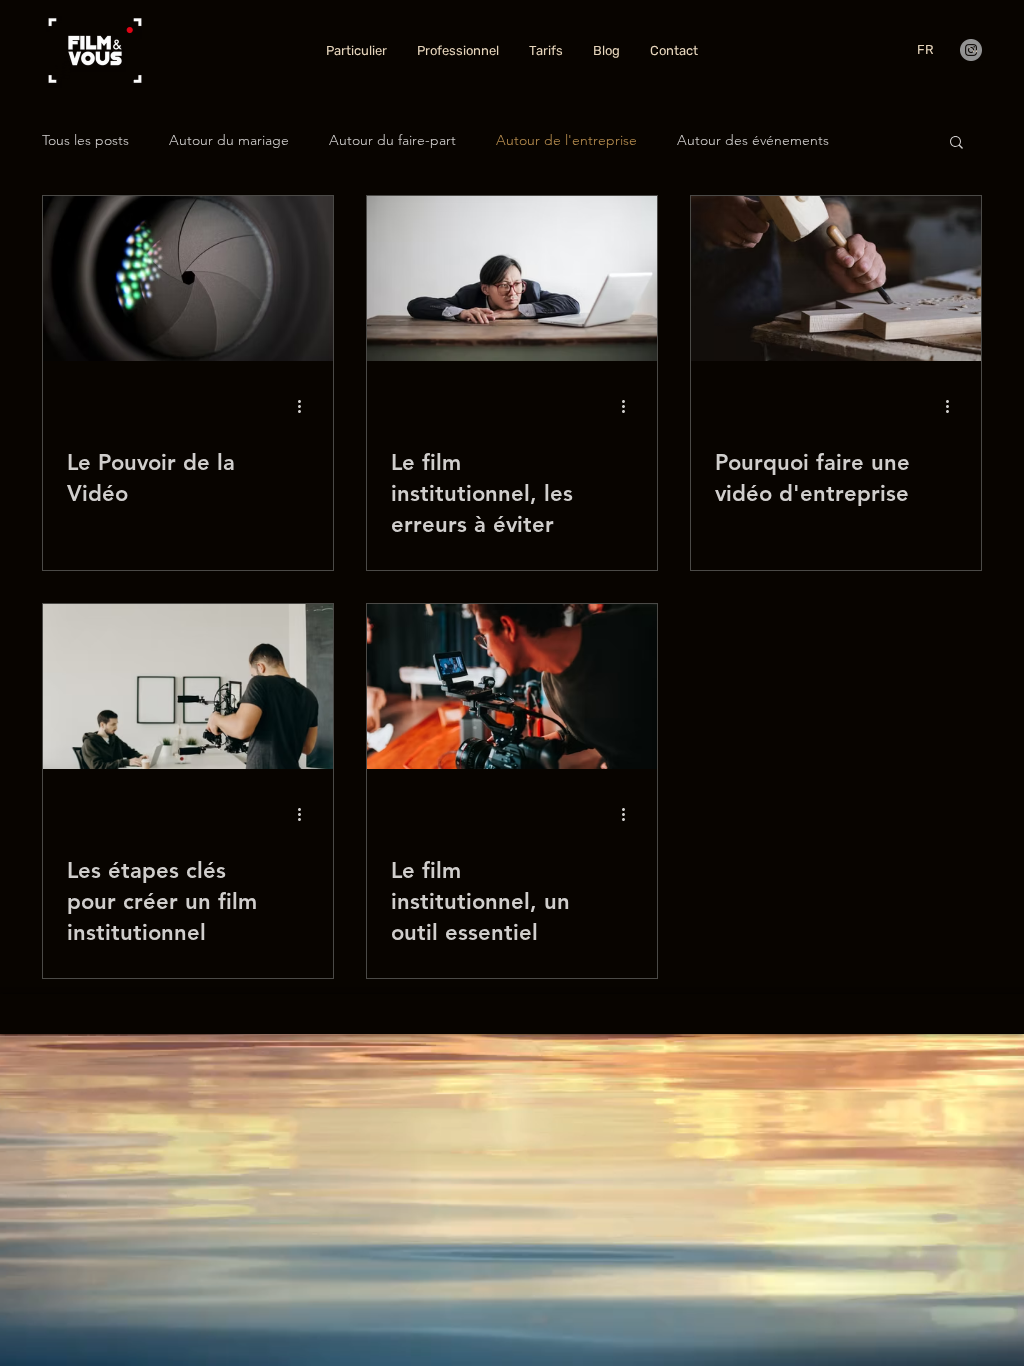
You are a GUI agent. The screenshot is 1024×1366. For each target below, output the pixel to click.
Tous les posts (85, 140)
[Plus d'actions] (306, 406)
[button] (956, 143)
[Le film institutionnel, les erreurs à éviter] (512, 278)
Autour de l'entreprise (566, 140)
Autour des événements (753, 140)
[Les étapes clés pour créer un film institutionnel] (188, 686)
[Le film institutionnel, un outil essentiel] (512, 686)
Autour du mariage (229, 140)
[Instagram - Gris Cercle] (971, 50)
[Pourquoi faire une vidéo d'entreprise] (836, 278)
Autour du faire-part (392, 140)
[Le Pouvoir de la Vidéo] (188, 278)
